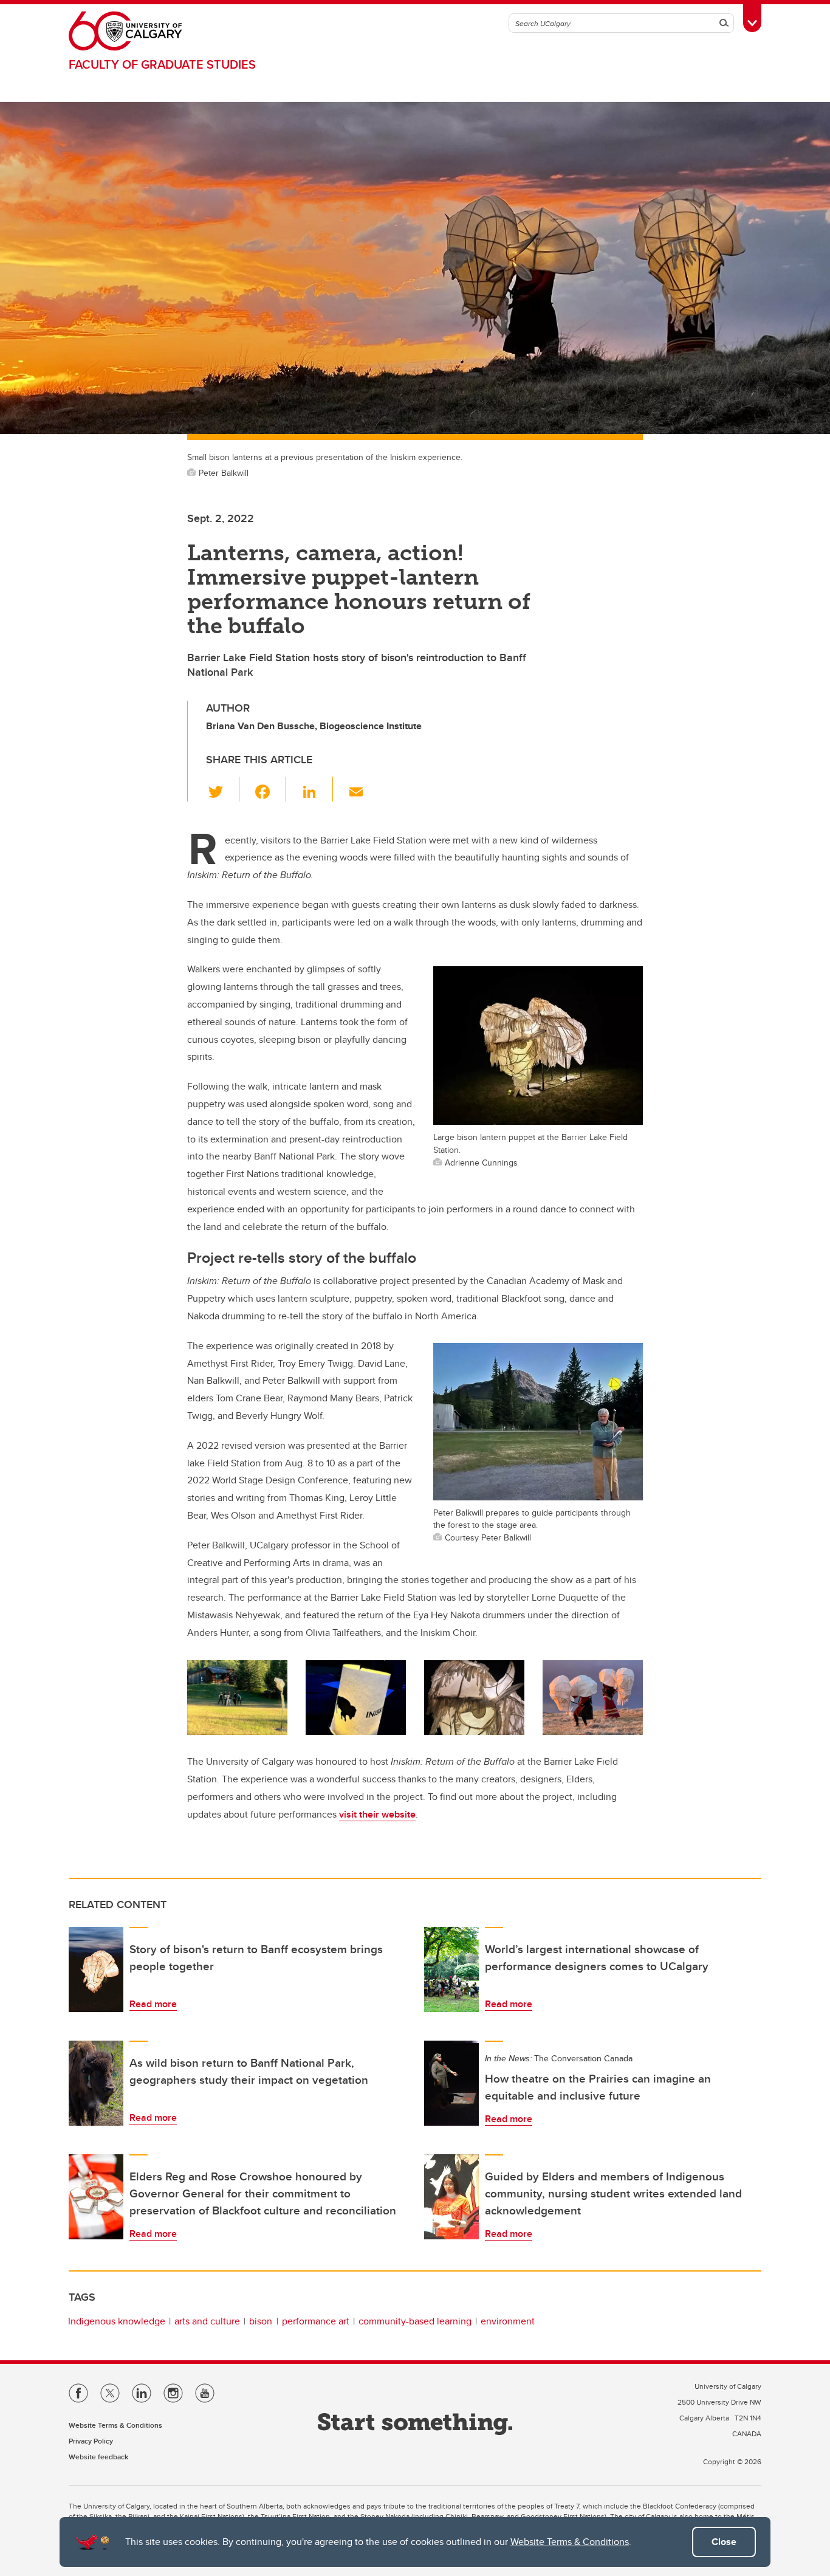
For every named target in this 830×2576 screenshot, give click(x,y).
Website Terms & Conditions (570, 2542)
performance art (316, 2321)
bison (261, 2321)
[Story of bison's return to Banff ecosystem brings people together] (96, 1970)
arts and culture (207, 2321)
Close (724, 2542)
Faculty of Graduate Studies (162, 64)
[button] (223, 789)
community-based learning (415, 2321)
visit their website (377, 1814)
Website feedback (98, 2457)
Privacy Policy (91, 2441)
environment (508, 2321)
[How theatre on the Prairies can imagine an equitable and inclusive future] (451, 2083)
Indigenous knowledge (117, 2321)
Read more (153, 2004)
